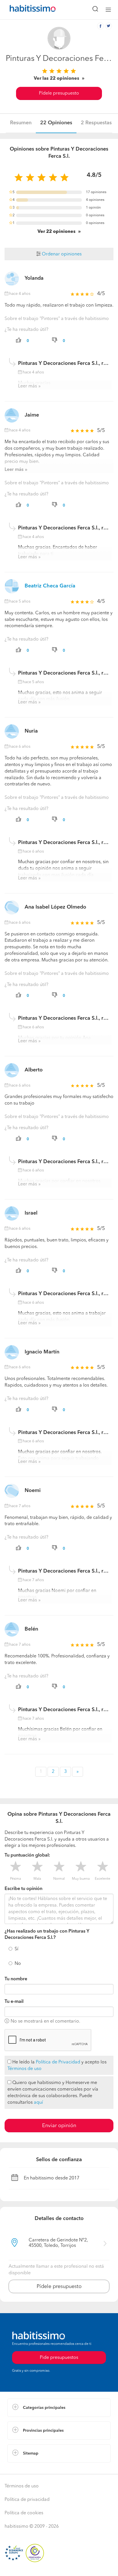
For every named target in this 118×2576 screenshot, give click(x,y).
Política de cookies (24, 2513)
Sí (16, 1949)
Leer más (27, 386)
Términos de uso (24, 2069)
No (18, 1964)
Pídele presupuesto (59, 93)
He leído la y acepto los (57, 2066)
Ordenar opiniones (61, 254)
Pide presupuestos (59, 2358)
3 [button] (65, 1772)
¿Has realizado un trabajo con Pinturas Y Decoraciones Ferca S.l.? (47, 1935)
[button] (59, 2408)
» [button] (78, 1772)
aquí (38, 2103)
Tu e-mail (14, 2002)
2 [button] (53, 1772)
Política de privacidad (27, 2500)
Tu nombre (16, 1979)
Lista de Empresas (26, 2468)
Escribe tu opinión (23, 1889)
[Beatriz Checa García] (12, 586)
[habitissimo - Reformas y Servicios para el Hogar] (26, 10)
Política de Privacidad (58, 2062)
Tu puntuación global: (27, 1855)
